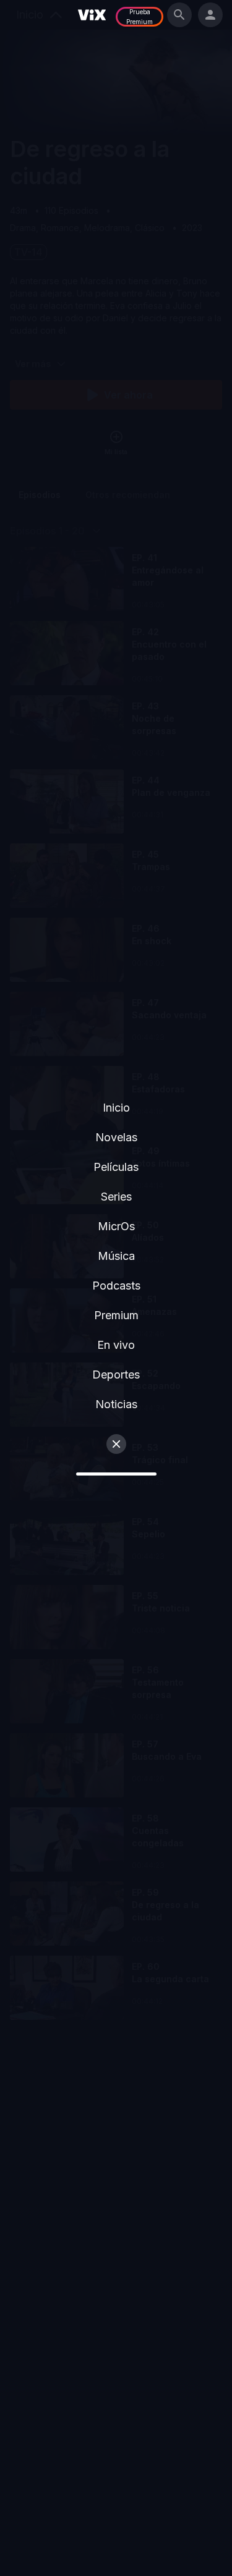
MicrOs (116, 1226)
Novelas (116, 1137)
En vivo (116, 1345)
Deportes (116, 1375)
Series (116, 1197)
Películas (116, 1167)
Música (116, 1256)
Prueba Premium (140, 17)
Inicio (116, 1108)
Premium (116, 1315)
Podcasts (116, 1286)
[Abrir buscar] (179, 15)
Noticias (116, 1404)
